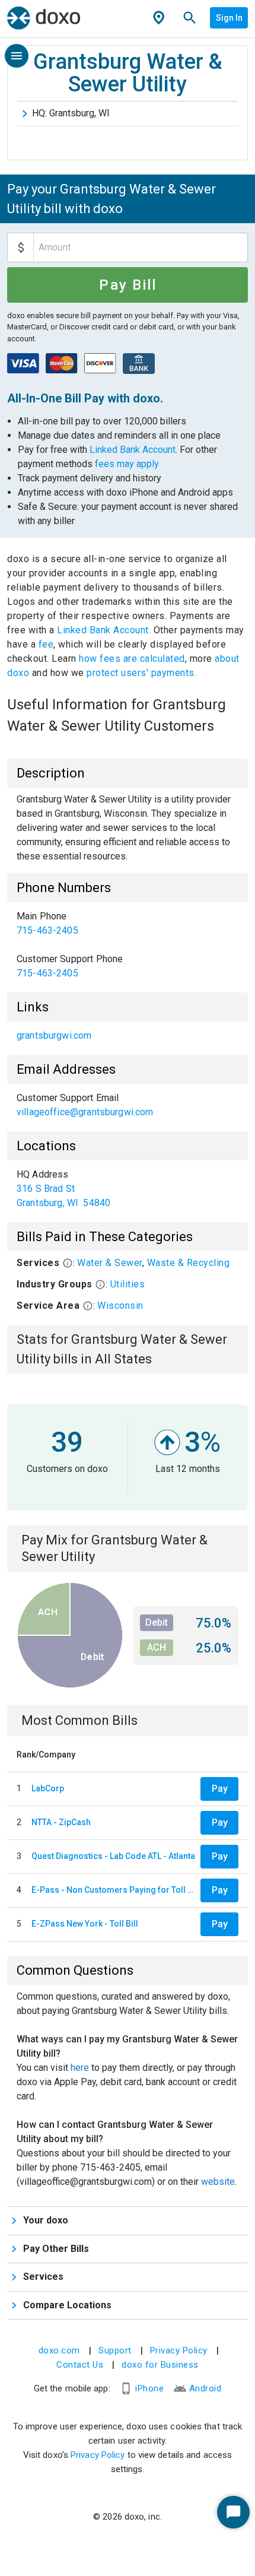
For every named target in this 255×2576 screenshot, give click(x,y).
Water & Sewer (110, 1263)
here (80, 2068)
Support (115, 2350)
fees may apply (127, 464)
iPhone (149, 2388)
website (218, 2182)
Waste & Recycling (189, 1263)
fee (46, 644)
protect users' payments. (141, 673)
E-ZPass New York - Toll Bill (85, 1924)
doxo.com (59, 2350)
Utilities (128, 1284)
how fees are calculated (132, 659)
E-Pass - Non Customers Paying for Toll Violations (114, 1890)
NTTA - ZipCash (61, 1822)
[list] (128, 945)
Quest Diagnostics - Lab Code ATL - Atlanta (113, 1856)
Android (205, 2388)
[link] (128, 924)
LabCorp (48, 1788)
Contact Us (80, 2365)
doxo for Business (160, 2365)
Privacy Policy (179, 2350)
